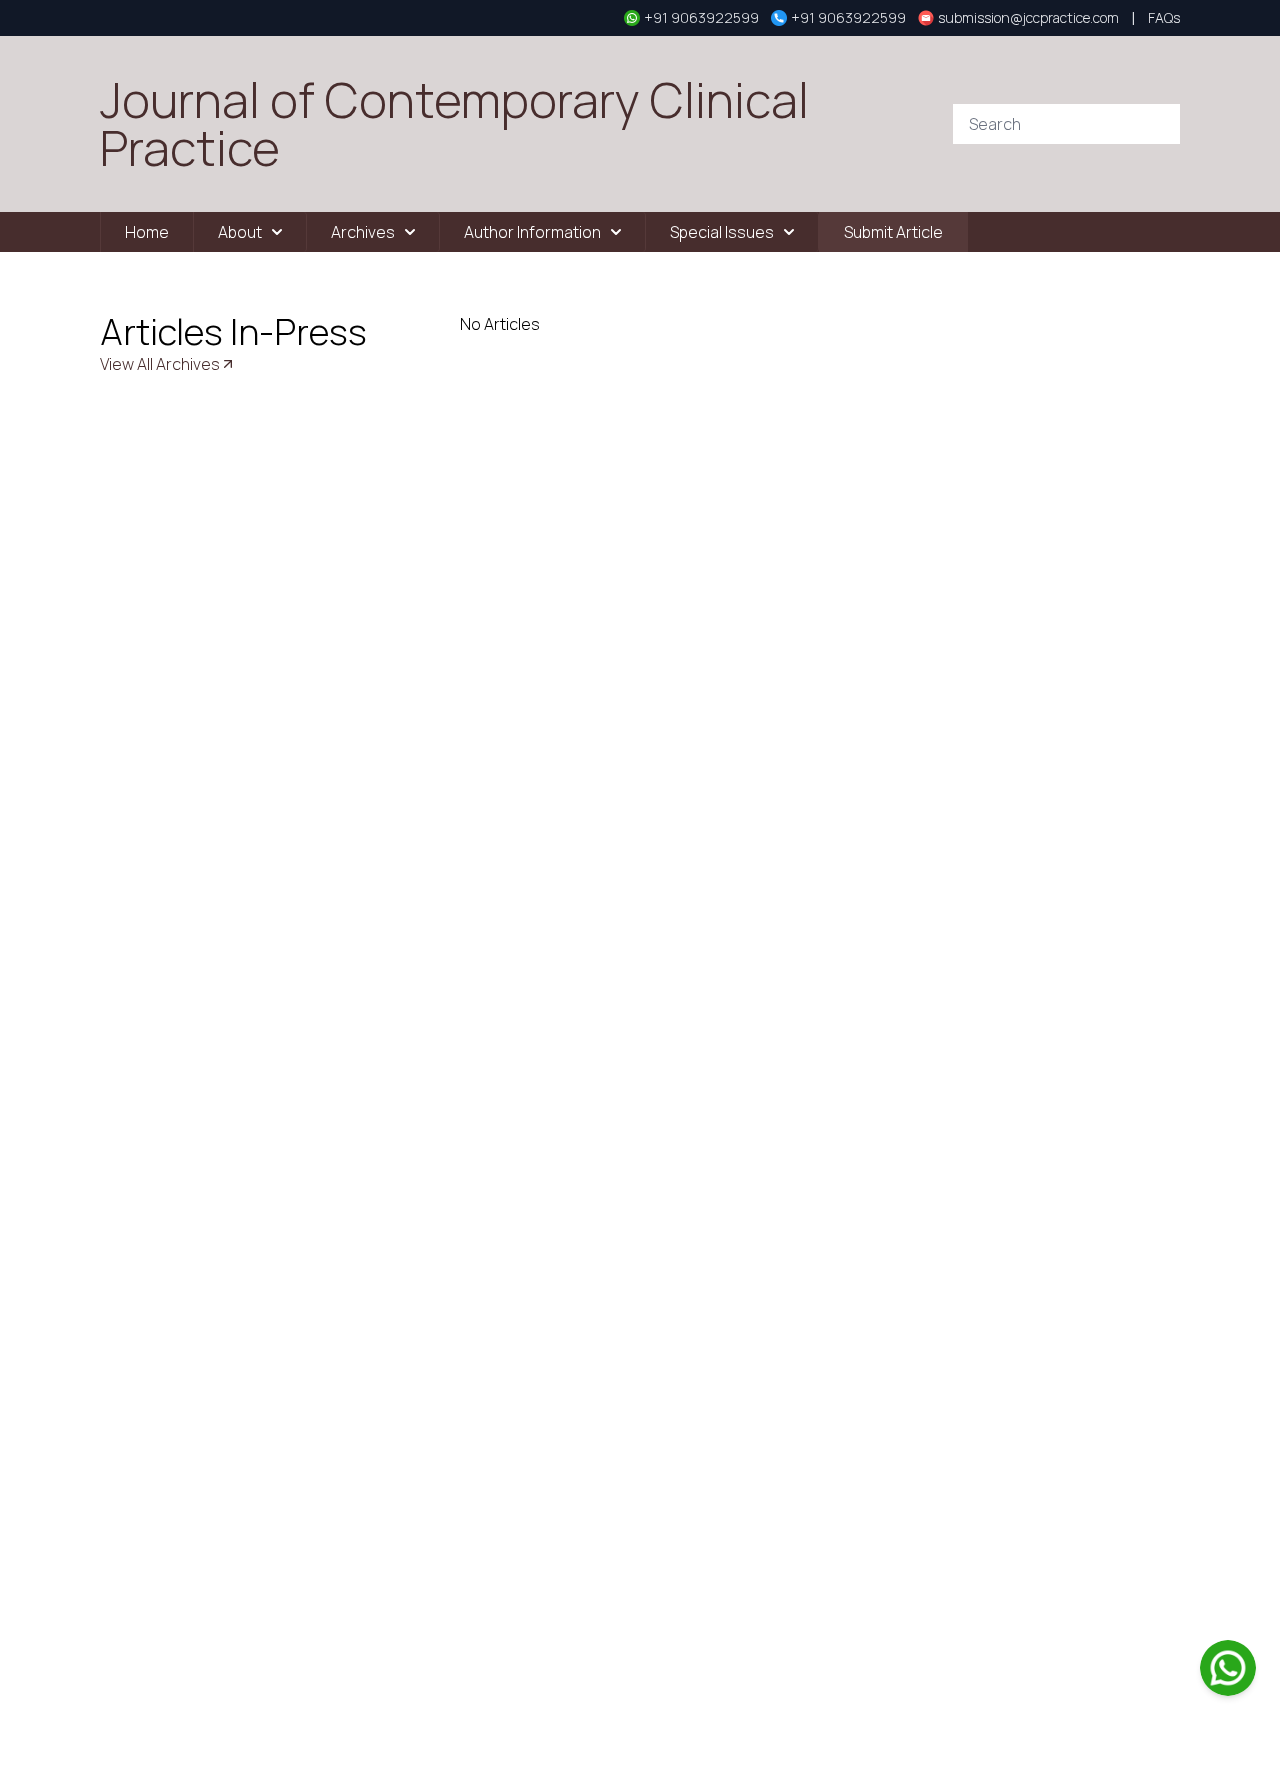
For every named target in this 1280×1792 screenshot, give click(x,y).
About (240, 232)
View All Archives (160, 364)
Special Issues (722, 232)
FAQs (1164, 17)
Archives (363, 232)
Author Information (532, 232)
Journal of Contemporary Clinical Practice (454, 124)
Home (147, 232)
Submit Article (893, 232)
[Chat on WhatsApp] (1228, 1668)
